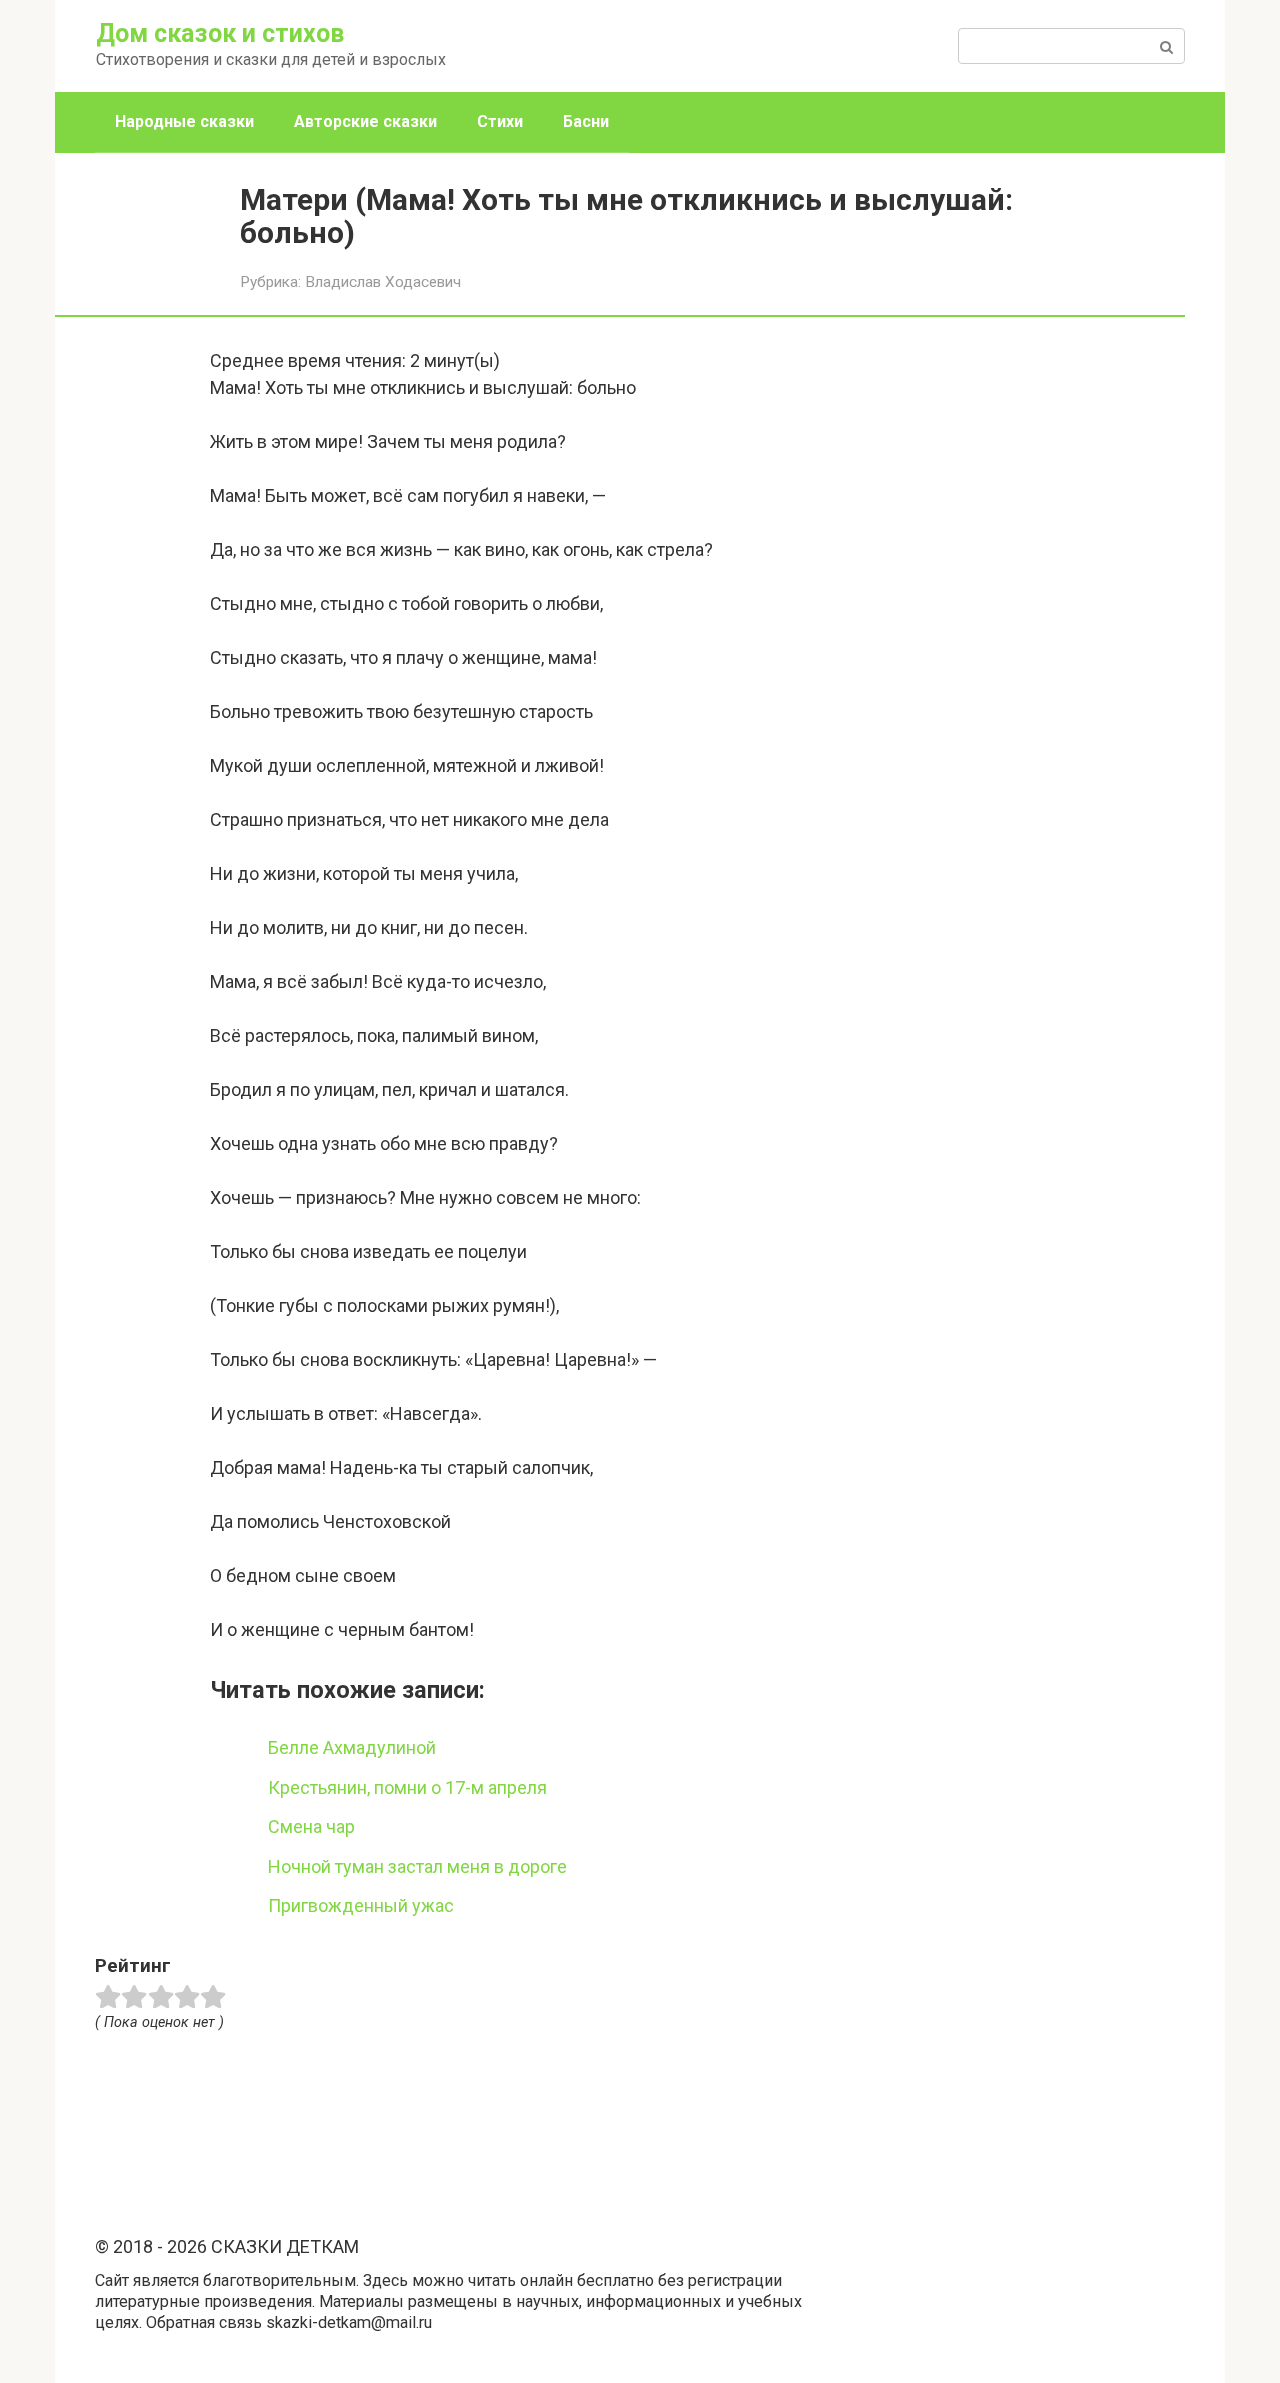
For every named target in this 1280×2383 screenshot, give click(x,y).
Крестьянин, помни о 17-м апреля (407, 1787)
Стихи (500, 121)
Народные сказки (184, 121)
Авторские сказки (365, 121)
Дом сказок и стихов (220, 33)
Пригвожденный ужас (361, 1905)
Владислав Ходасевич (383, 282)
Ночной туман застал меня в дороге (417, 1866)
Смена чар (311, 1826)
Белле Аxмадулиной (352, 1747)
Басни (586, 121)
